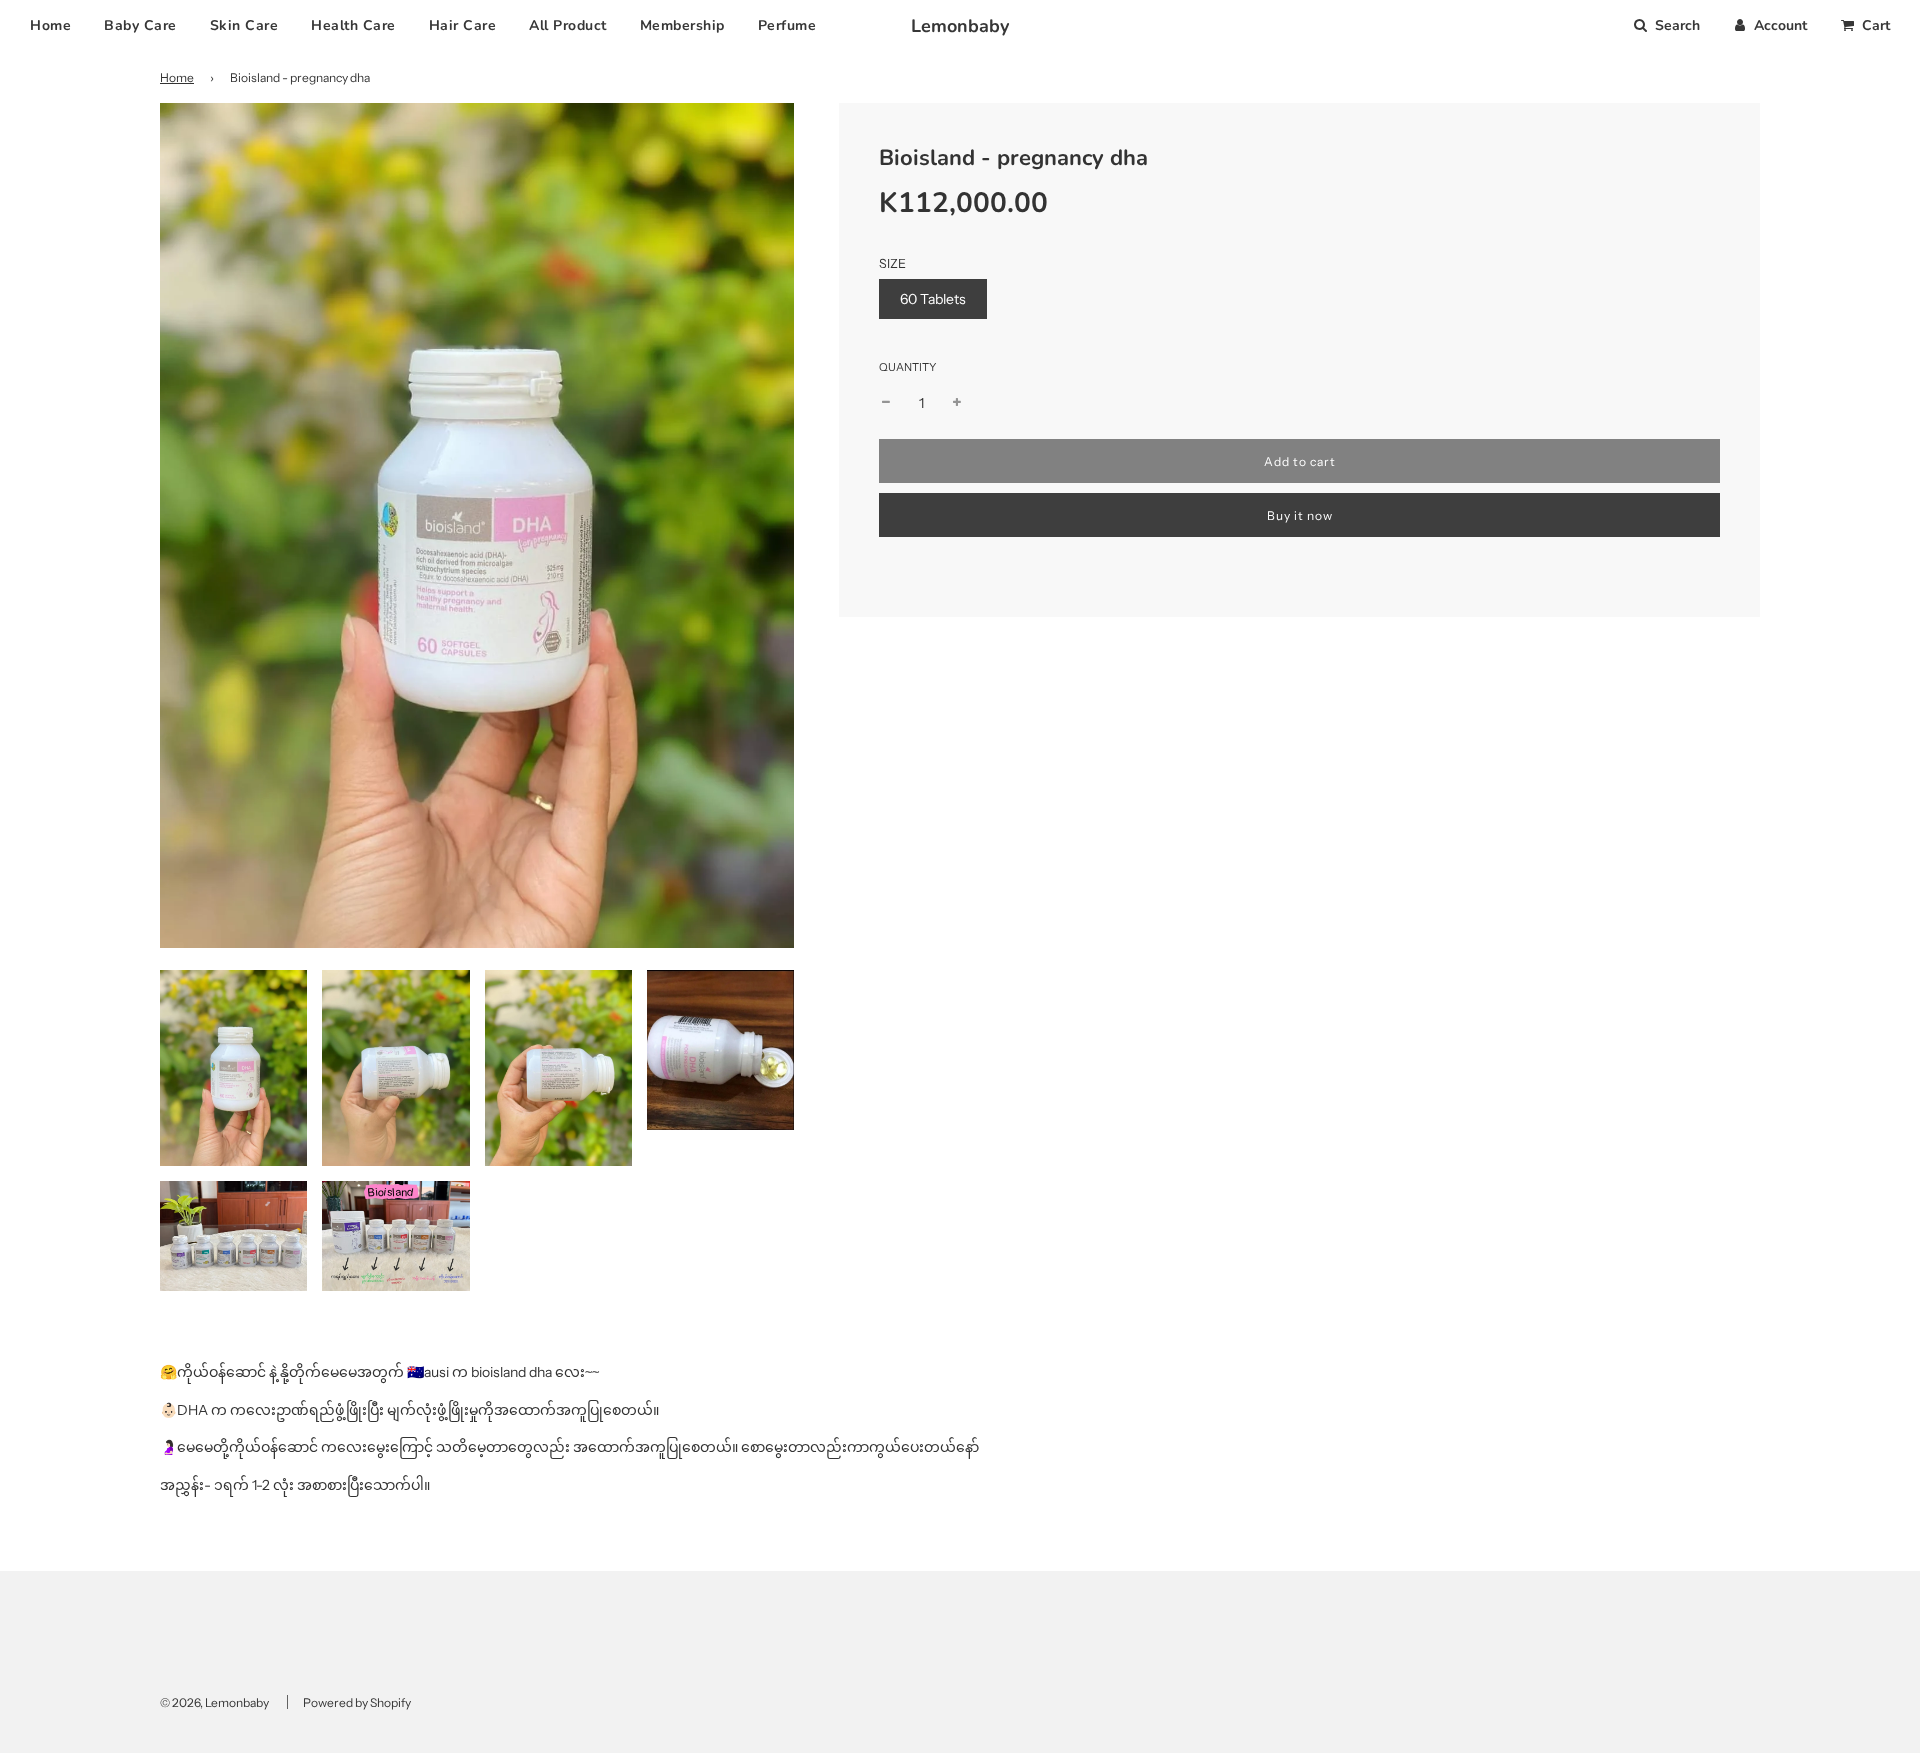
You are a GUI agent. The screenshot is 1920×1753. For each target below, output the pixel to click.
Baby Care (140, 25)
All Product (568, 25)
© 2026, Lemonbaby (214, 1702)
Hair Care (463, 25)
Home (50, 25)
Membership (682, 25)
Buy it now (1300, 515)
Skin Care (244, 25)
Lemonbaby (960, 26)
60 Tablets (933, 299)
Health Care (353, 25)
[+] (957, 403)
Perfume (787, 25)
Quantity (907, 367)
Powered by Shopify (357, 1702)
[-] (886, 403)
